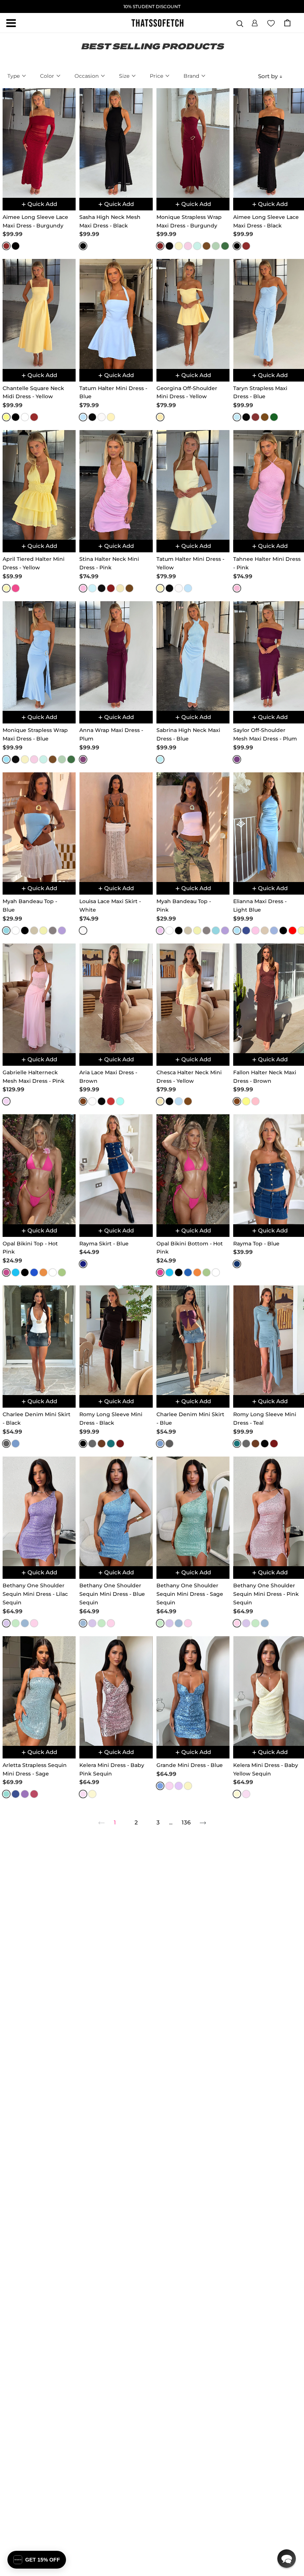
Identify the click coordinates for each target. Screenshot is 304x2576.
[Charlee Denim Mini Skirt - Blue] (193, 1340)
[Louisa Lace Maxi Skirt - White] (116, 827)
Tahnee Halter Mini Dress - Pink (267, 563)
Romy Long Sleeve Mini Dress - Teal (265, 1419)
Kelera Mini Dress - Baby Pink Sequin (112, 1769)
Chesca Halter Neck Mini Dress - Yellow (189, 1077)
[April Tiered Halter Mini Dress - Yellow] (39, 485)
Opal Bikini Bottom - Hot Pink (190, 1248)
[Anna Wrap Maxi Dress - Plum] (116, 656)
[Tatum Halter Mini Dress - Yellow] (193, 485)
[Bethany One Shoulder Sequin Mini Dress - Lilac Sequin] (39, 1511)
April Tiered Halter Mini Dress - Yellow (34, 563)
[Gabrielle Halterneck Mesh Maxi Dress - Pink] (39, 998)
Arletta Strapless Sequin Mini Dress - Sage (35, 1769)
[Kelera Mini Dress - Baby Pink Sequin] (116, 1691)
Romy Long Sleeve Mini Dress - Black (111, 1419)
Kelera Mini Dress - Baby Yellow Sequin (266, 1769)
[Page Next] (203, 1823)
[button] (255, 22)
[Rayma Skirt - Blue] (116, 1169)
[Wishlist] (271, 23)
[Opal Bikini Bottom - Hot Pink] (193, 1169)
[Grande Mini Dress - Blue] (193, 1691)
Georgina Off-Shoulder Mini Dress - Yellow (187, 392)
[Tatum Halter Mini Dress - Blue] (116, 314)
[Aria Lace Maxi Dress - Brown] (116, 998)
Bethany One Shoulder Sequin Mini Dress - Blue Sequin (112, 1594)
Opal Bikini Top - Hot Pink (30, 1248)
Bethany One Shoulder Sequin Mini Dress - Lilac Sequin (35, 1594)
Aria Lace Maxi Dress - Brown (108, 1077)
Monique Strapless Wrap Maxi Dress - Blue (35, 734)
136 (186, 1822)
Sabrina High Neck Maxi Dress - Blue (188, 734)
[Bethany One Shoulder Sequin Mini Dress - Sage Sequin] (193, 1511)
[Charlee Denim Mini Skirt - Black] (39, 1340)
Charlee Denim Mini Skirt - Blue (190, 1419)
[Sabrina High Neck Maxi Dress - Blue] (193, 656)
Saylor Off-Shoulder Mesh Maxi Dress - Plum (265, 734)
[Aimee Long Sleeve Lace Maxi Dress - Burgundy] (39, 143)
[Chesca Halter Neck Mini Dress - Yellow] (193, 998)
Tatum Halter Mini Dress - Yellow (190, 563)
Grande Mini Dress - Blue (190, 1765)
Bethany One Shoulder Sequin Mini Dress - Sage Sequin (190, 1594)
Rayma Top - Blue (256, 1244)
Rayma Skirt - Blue (104, 1244)
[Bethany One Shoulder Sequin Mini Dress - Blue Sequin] (116, 1511)
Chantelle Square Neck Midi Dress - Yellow (33, 392)
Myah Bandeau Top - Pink (184, 906)
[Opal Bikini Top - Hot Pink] (39, 1169)
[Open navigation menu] (11, 23)
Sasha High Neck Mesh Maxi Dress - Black (110, 221)
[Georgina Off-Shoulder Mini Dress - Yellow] (193, 314)
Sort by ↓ (270, 76)
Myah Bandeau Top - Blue (30, 906)
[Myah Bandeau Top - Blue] (39, 827)
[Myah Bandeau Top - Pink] (193, 827)
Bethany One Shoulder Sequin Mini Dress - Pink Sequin (266, 1594)
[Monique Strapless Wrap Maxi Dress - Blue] (39, 656)
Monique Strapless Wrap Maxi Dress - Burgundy (189, 221)
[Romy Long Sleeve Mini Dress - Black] (116, 1340)
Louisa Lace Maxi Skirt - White (110, 906)
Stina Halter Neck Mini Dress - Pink (109, 563)
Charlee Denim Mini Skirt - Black (37, 1419)
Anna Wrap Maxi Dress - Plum (111, 734)
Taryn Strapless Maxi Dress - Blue (260, 392)
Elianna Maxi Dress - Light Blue (260, 906)
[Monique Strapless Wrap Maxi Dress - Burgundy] (193, 143)
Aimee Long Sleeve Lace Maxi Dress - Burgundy (35, 221)
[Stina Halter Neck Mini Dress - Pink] (116, 485)
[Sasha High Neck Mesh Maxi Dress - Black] (116, 143)
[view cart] (287, 23)
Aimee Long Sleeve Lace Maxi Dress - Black (266, 221)
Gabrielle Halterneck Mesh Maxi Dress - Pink (34, 1077)
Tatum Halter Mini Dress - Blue (113, 392)
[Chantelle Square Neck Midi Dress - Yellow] (39, 314)
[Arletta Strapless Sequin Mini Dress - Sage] (39, 1691)
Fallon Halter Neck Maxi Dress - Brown (265, 1077)
